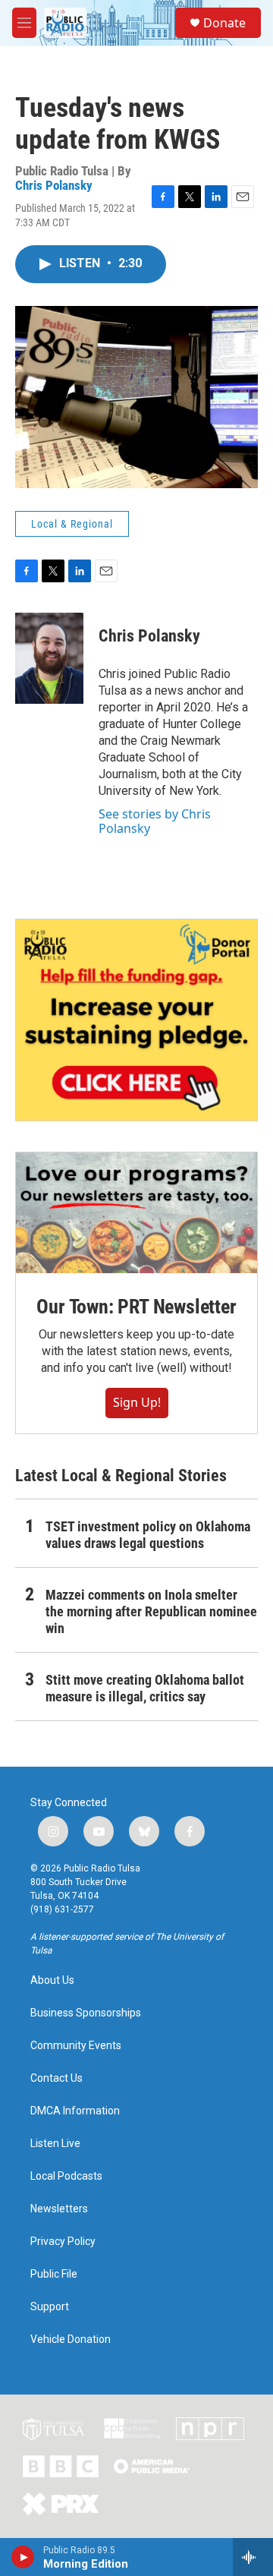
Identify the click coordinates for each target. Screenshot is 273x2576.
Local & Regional (72, 524)
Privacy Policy (63, 2242)
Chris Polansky (54, 185)
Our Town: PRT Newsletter (136, 1307)
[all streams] (253, 2557)
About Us (52, 1980)
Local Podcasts (66, 2176)
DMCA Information (75, 2111)
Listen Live (55, 2144)
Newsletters (59, 2209)
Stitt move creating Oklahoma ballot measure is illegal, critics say (145, 1688)
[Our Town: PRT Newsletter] (136, 1213)
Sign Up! (137, 1402)
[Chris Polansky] (49, 658)
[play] (23, 2557)
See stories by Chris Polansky (155, 821)
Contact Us (56, 2078)
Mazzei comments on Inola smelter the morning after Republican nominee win (151, 1611)
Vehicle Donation (71, 2340)
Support (50, 2307)
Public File (54, 2274)
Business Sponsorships (86, 2013)
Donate (224, 23)
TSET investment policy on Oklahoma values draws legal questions (148, 1535)
